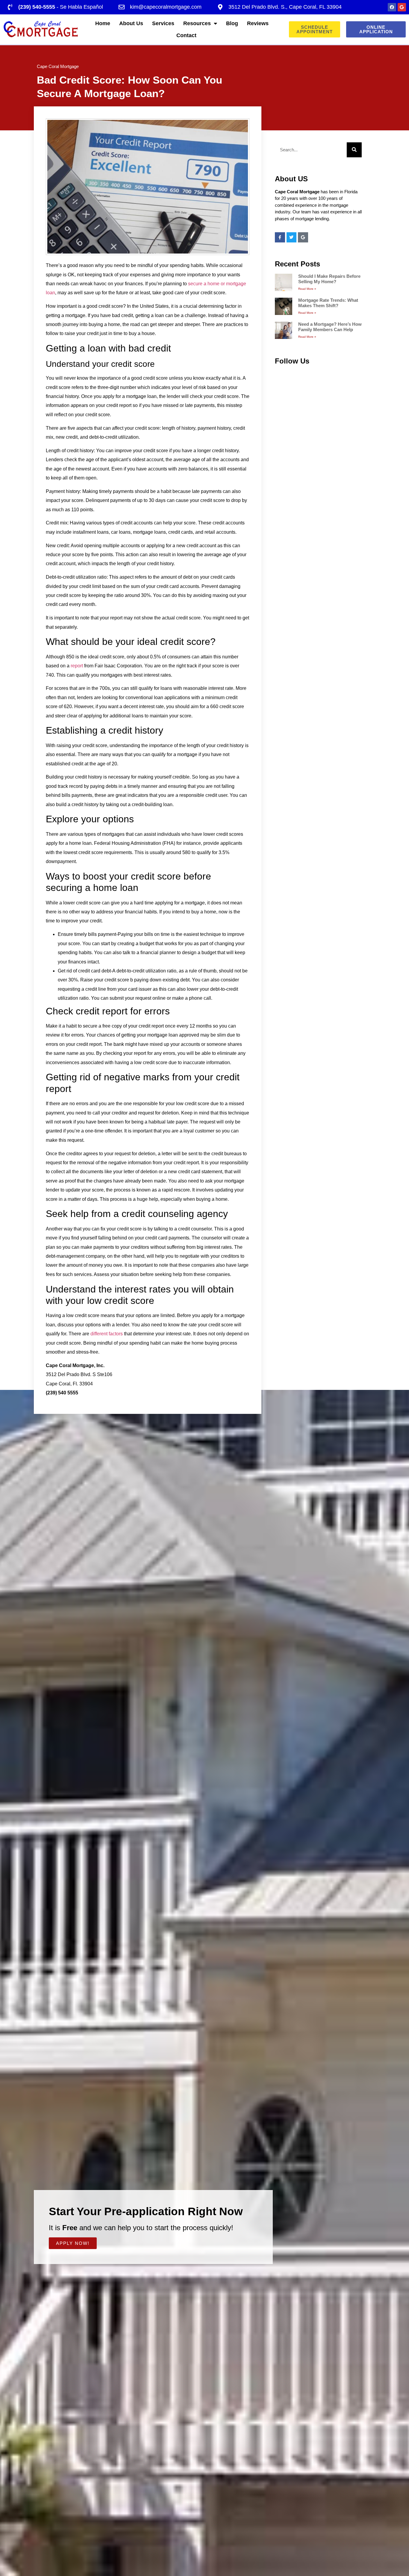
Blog (232, 23)
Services (163, 23)
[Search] (354, 150)
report (77, 666)
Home (103, 23)
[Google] (402, 7)
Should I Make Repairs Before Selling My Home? (329, 279)
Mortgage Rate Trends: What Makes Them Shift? (328, 303)
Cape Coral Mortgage (58, 66)
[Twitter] (292, 237)
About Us (131, 23)
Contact (186, 35)
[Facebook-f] (280, 237)
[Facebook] (392, 7)
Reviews (258, 23)
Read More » (307, 289)
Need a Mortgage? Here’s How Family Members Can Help (330, 327)
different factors (107, 1334)
